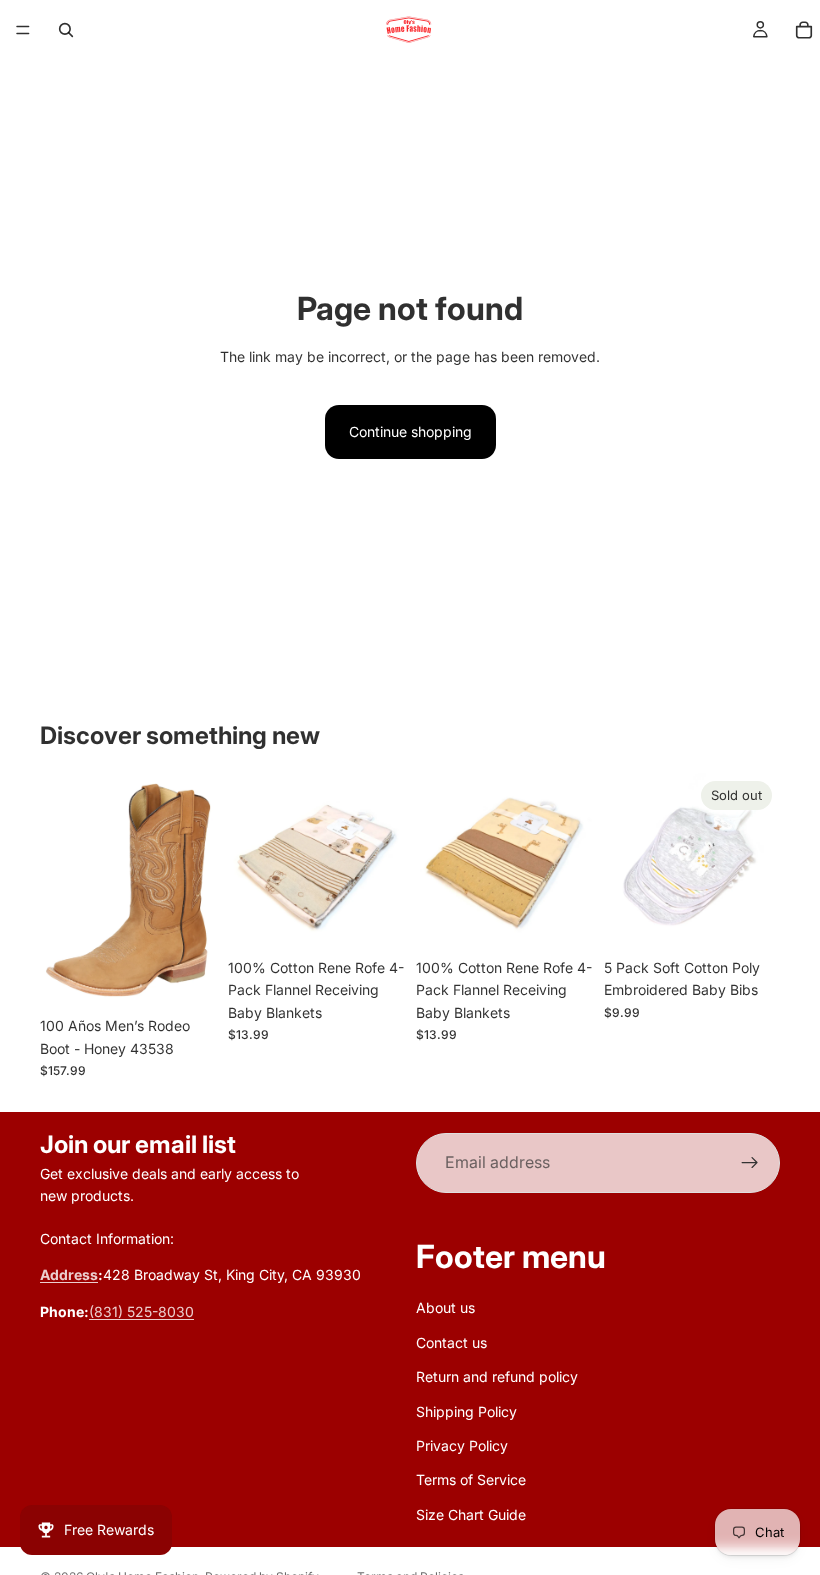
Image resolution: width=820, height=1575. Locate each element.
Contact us (451, 1342)
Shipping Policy (466, 1411)
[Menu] (23, 30)
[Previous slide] (250, 861)
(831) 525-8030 (141, 1311)
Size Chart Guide (471, 1514)
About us (445, 1308)
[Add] (373, 918)
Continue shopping (410, 431)
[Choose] (185, 977)
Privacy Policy (462, 1445)
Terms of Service (471, 1480)
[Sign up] (750, 1163)
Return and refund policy (497, 1376)
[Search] (66, 30)
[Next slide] (382, 861)
